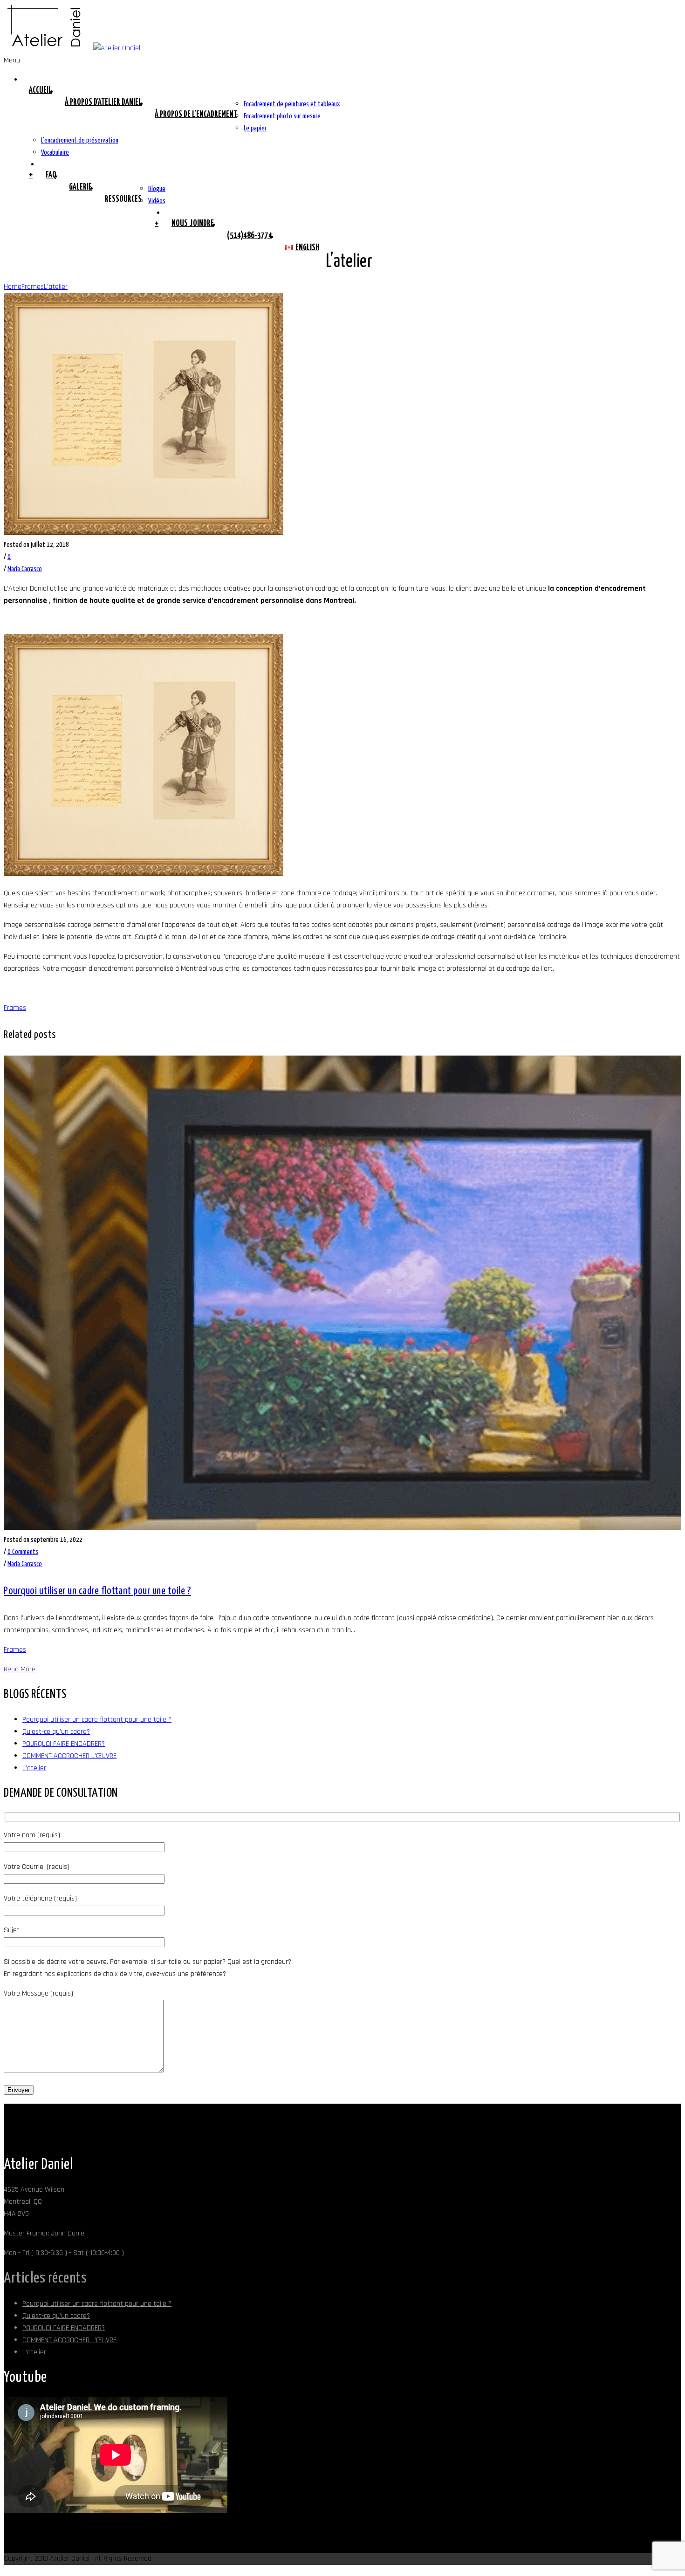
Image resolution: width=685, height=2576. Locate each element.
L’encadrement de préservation (80, 140)
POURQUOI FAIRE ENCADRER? (64, 1744)
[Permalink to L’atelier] (144, 533)
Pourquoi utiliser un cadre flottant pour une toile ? (97, 1591)
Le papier (255, 128)
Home (13, 287)
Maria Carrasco (25, 569)
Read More (20, 1669)
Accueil (40, 90)
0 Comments (23, 1552)
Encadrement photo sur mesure (282, 116)
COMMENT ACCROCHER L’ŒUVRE (69, 1756)
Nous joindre (193, 224)
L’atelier (56, 287)
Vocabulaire (55, 153)
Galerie (80, 187)
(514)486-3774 (250, 236)
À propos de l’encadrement (196, 115)
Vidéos (157, 201)
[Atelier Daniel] (72, 48)
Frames (33, 287)
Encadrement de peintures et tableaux (292, 104)
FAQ (51, 175)
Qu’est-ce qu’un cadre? (56, 1732)
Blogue (157, 189)
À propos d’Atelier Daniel (103, 102)
